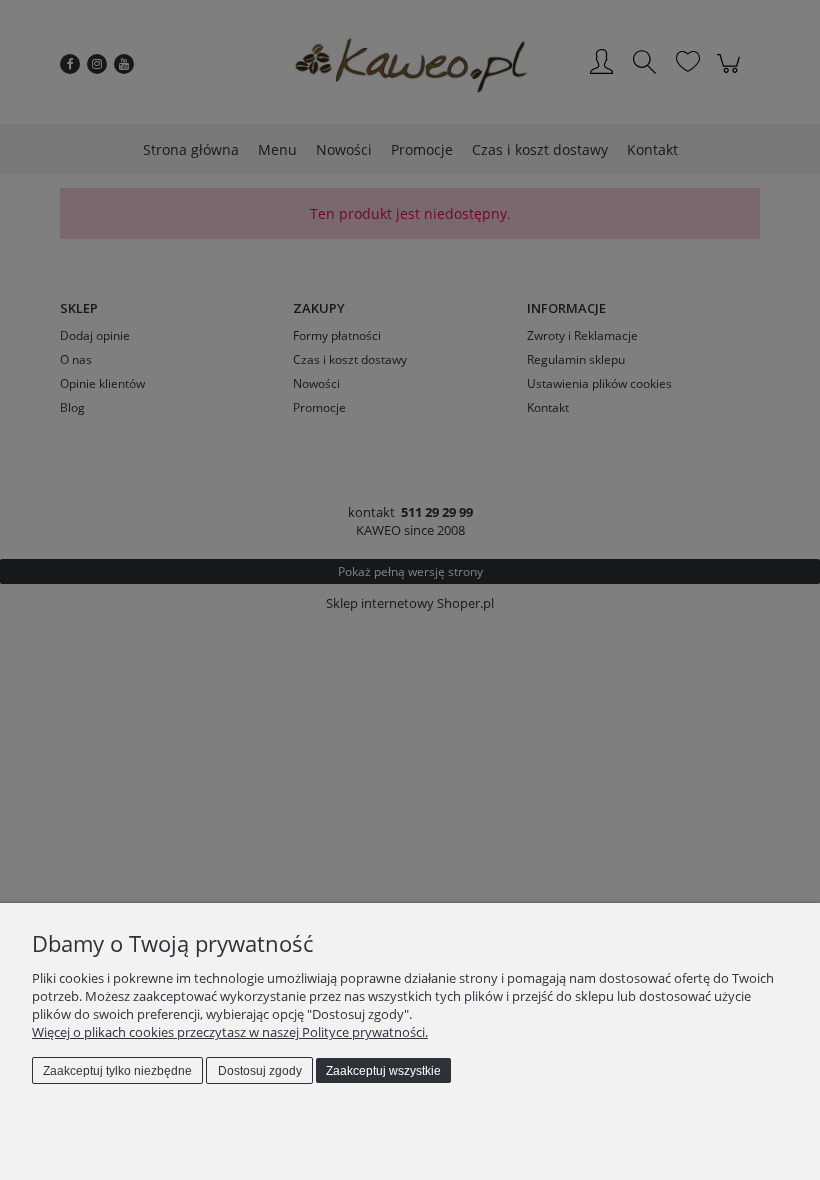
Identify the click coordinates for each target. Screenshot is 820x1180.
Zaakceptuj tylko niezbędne (117, 1071)
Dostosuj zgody (260, 1071)
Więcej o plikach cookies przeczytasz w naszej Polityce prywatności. (230, 1032)
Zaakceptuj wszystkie (383, 1071)
